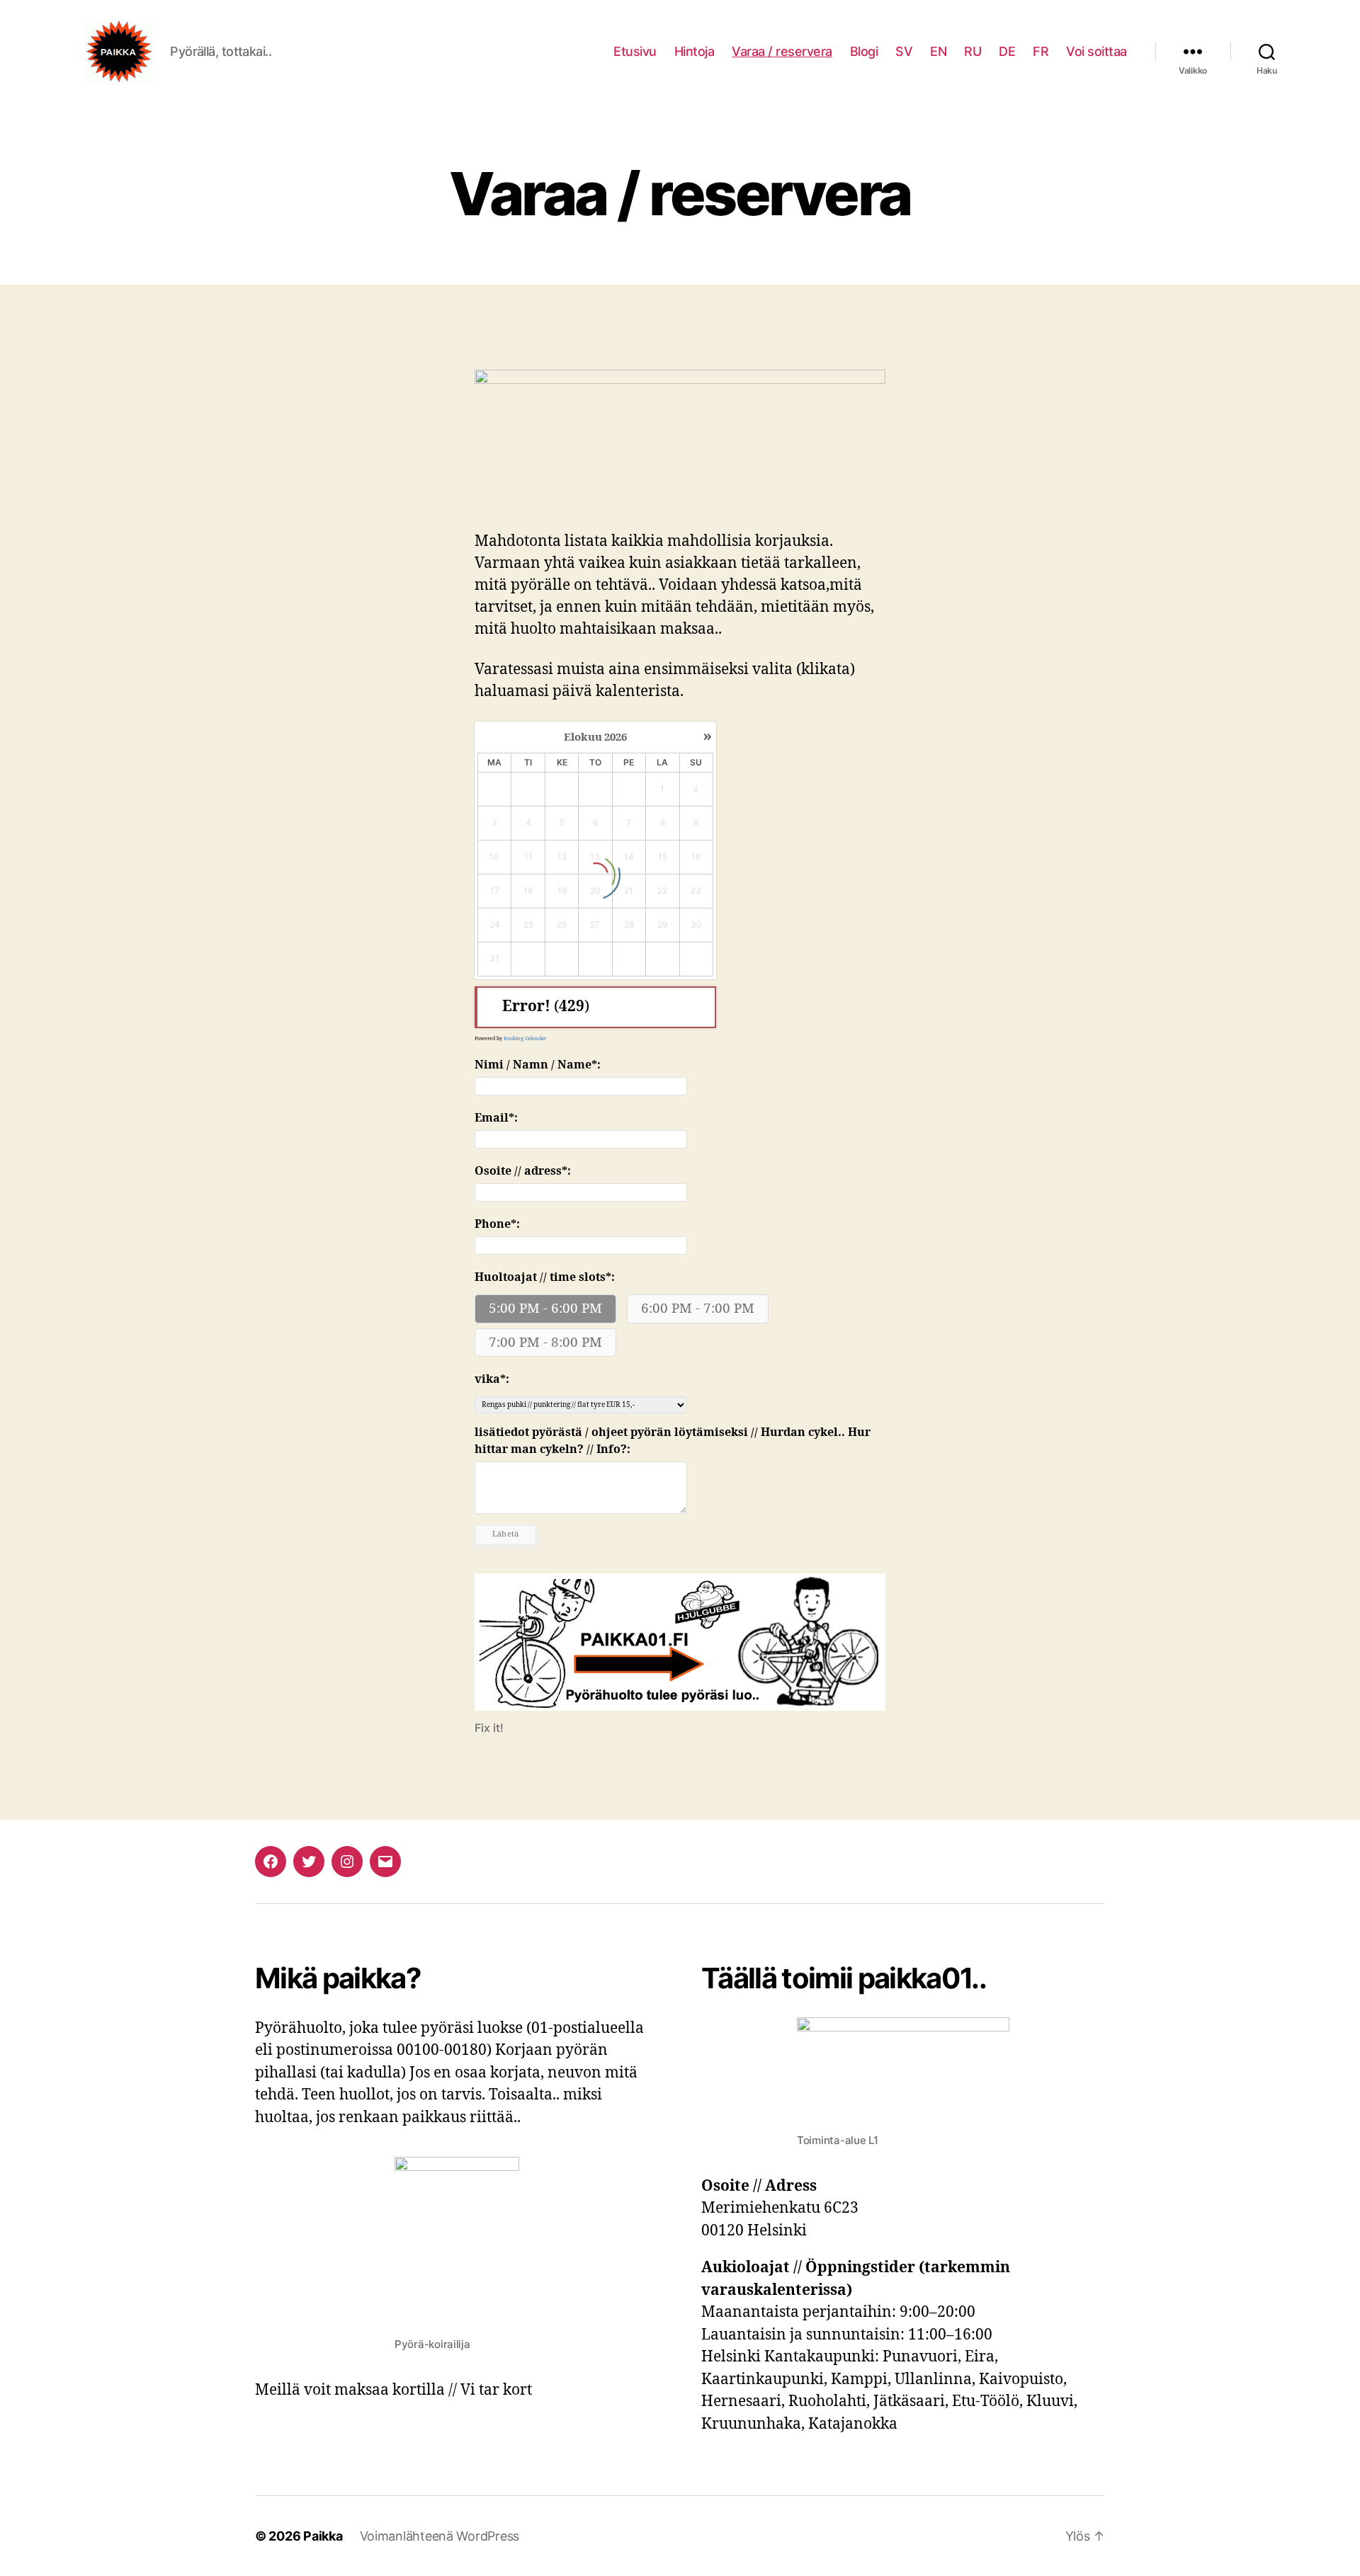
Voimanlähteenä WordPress (440, 2536)
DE (1007, 51)
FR (1041, 51)
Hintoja (695, 51)
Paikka (323, 2536)
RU (973, 51)
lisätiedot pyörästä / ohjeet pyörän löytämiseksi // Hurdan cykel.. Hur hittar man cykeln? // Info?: (673, 1441)
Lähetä (506, 1534)
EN (938, 51)
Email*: (496, 1118)
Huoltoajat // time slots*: (545, 1277)
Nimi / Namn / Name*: (538, 1065)
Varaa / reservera (782, 51)
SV (904, 51)
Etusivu (635, 51)
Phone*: (497, 1224)
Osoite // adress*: (523, 1171)
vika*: (492, 1379)
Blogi (864, 51)
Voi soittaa (1096, 51)
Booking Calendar (525, 1038)
